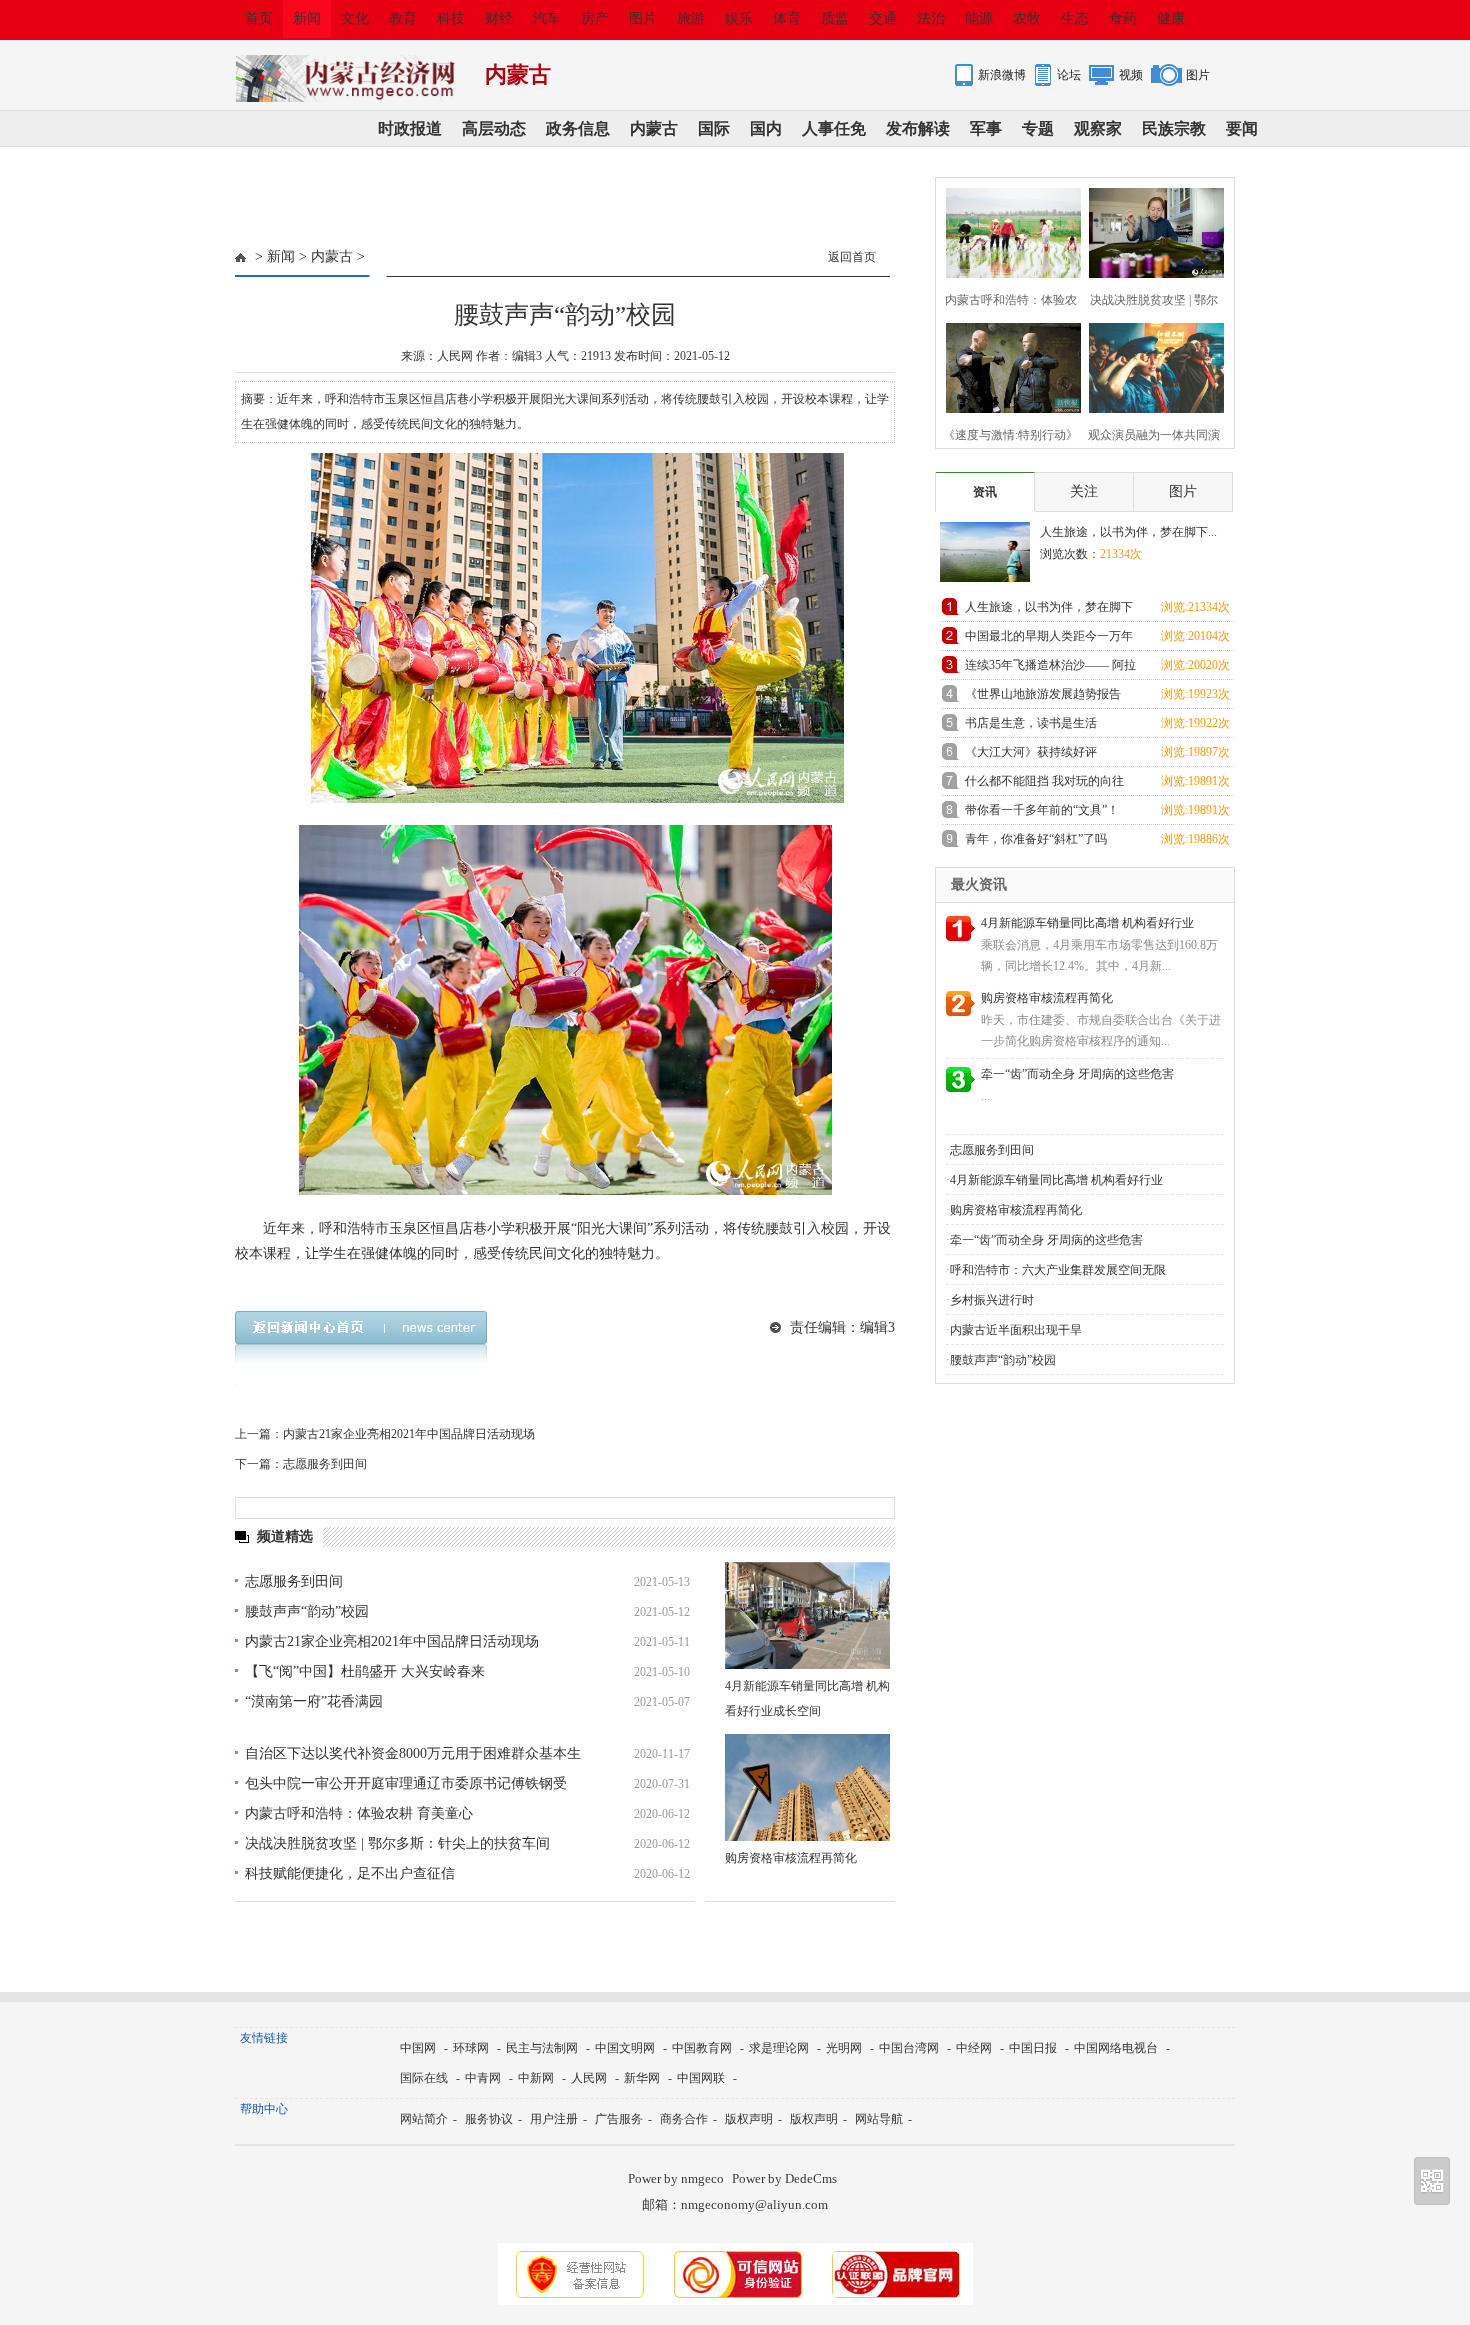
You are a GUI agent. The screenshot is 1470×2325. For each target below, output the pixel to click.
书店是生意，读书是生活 (1031, 723)
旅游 (691, 18)
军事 (986, 128)
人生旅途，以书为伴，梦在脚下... (1128, 532)
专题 (1038, 128)
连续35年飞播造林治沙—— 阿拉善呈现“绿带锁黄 (1050, 668)
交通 (883, 18)
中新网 (536, 2078)
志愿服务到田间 (325, 1464)
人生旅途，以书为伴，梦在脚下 (1049, 607)
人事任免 (834, 128)
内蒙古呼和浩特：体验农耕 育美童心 (359, 1813)
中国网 (418, 2048)
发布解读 (918, 128)
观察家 (1098, 128)
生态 (1075, 18)
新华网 (642, 2078)
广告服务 (619, 2119)
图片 (643, 18)
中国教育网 (702, 2048)
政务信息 (578, 128)
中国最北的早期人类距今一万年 (1049, 636)
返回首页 (852, 257)
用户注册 (554, 2119)
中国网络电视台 (1116, 2048)
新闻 (307, 18)
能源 (979, 18)
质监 (835, 18)
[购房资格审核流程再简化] (807, 1787)
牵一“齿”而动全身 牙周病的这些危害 (1077, 1074)
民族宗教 (1174, 128)
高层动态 (494, 128)
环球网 (471, 2048)
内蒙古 (654, 128)
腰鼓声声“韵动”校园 (307, 1611)
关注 (1084, 491)
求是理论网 (779, 2048)
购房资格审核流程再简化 (791, 1858)
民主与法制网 (542, 2048)
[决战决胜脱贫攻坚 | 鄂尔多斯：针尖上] (1150, 230)
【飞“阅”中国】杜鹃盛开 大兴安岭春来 (365, 1671)
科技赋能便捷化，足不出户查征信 (350, 1873)
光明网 (844, 2048)
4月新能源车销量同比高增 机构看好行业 (1087, 923)
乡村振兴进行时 (992, 1300)
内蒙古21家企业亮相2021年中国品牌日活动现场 (409, 1434)
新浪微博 (1002, 75)
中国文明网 (625, 2048)
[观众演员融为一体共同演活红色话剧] (1150, 365)
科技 (451, 18)
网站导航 (879, 2119)
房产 (595, 18)
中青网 (483, 2078)
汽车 (547, 18)
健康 (1171, 18)
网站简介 (424, 2119)
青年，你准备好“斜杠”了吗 (1036, 839)
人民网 (589, 2078)
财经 (499, 18)
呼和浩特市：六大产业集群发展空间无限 (1058, 1270)
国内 (766, 128)
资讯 (985, 492)
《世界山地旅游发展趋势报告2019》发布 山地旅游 (1043, 697)
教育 (403, 18)
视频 (1131, 75)
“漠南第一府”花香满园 (314, 1701)
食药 (1123, 18)
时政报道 (410, 128)
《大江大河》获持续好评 (1031, 752)
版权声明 (749, 2119)
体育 (787, 18)
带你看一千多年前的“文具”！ (1042, 810)
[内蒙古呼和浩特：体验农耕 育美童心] (1007, 230)
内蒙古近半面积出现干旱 (1016, 1330)
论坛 (1069, 75)
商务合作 (684, 2119)
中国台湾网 (909, 2048)
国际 (714, 128)
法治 (931, 18)
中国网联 (701, 2078)
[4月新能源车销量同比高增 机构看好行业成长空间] (807, 1615)
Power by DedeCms (784, 2178)
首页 (259, 18)
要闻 (1242, 128)
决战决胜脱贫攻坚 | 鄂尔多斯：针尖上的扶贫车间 (397, 1843)
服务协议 (489, 2119)
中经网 (974, 2048)
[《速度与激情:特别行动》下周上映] (1007, 365)
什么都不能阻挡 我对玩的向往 (1044, 781)
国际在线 (424, 2078)
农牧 (1027, 18)
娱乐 (739, 18)
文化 (355, 18)
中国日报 (1033, 2048)
